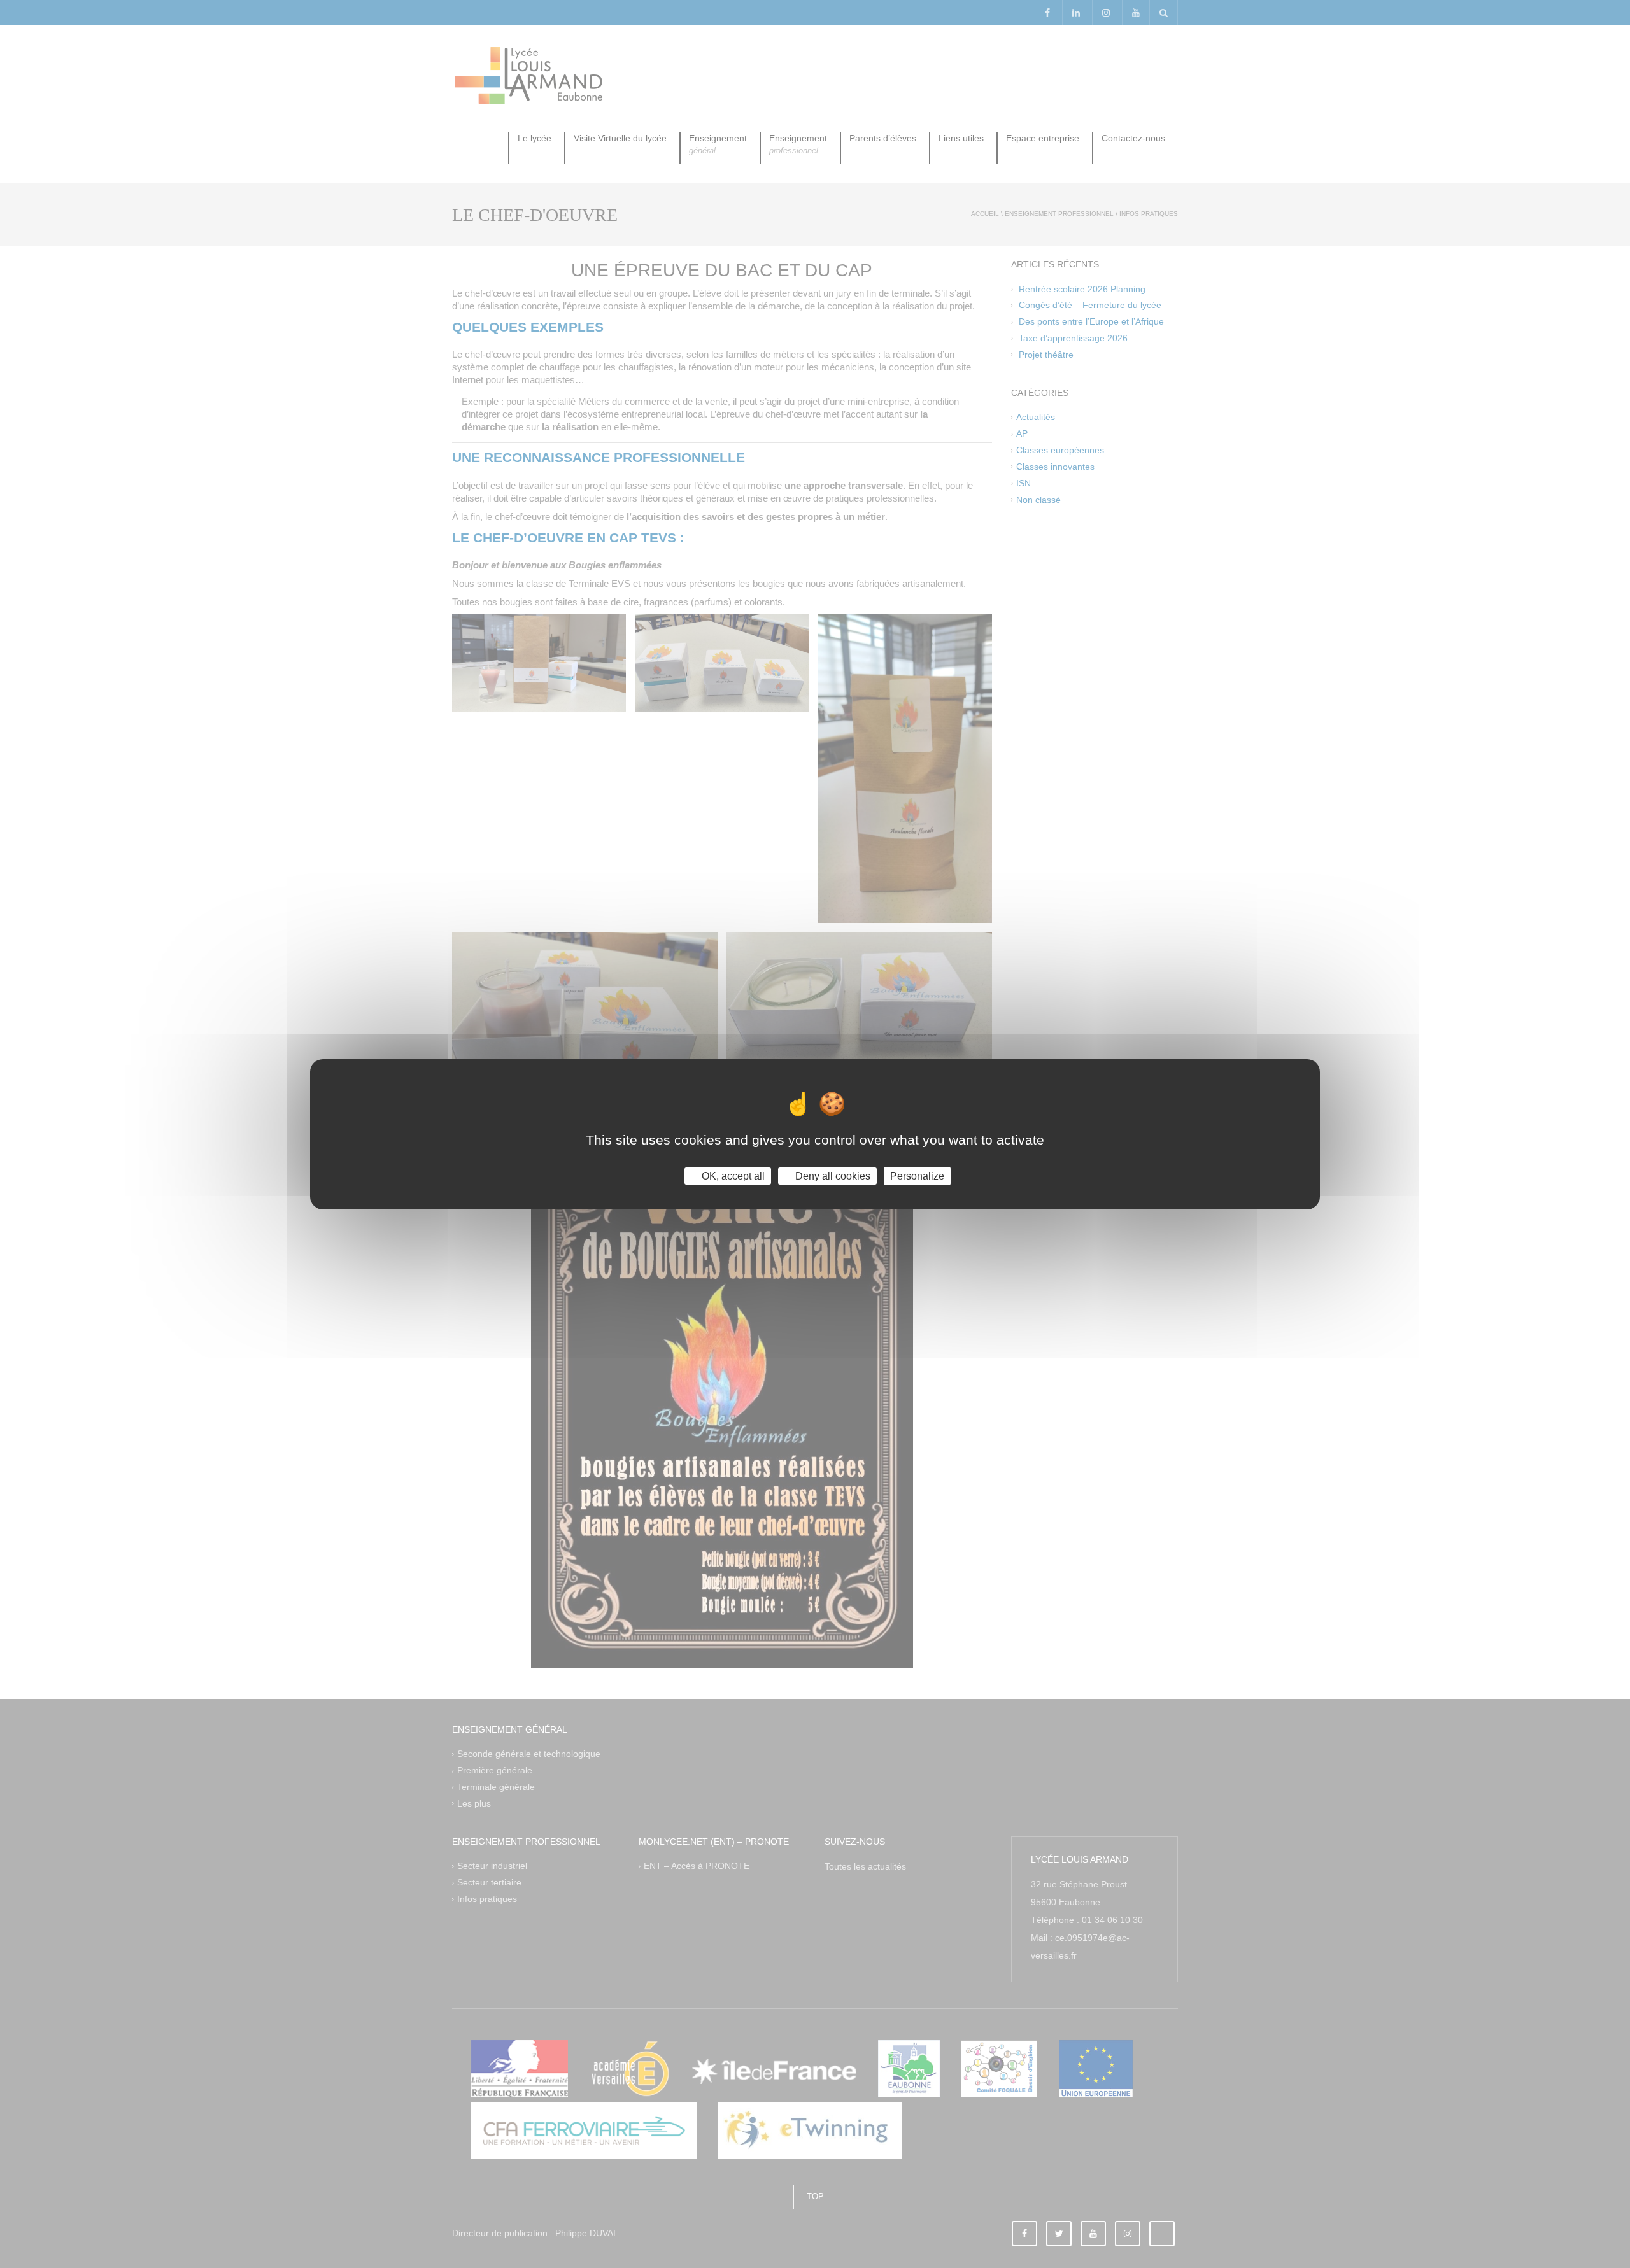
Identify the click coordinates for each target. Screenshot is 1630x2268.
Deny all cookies (832, 1175)
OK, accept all (732, 1175)
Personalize (917, 1175)
